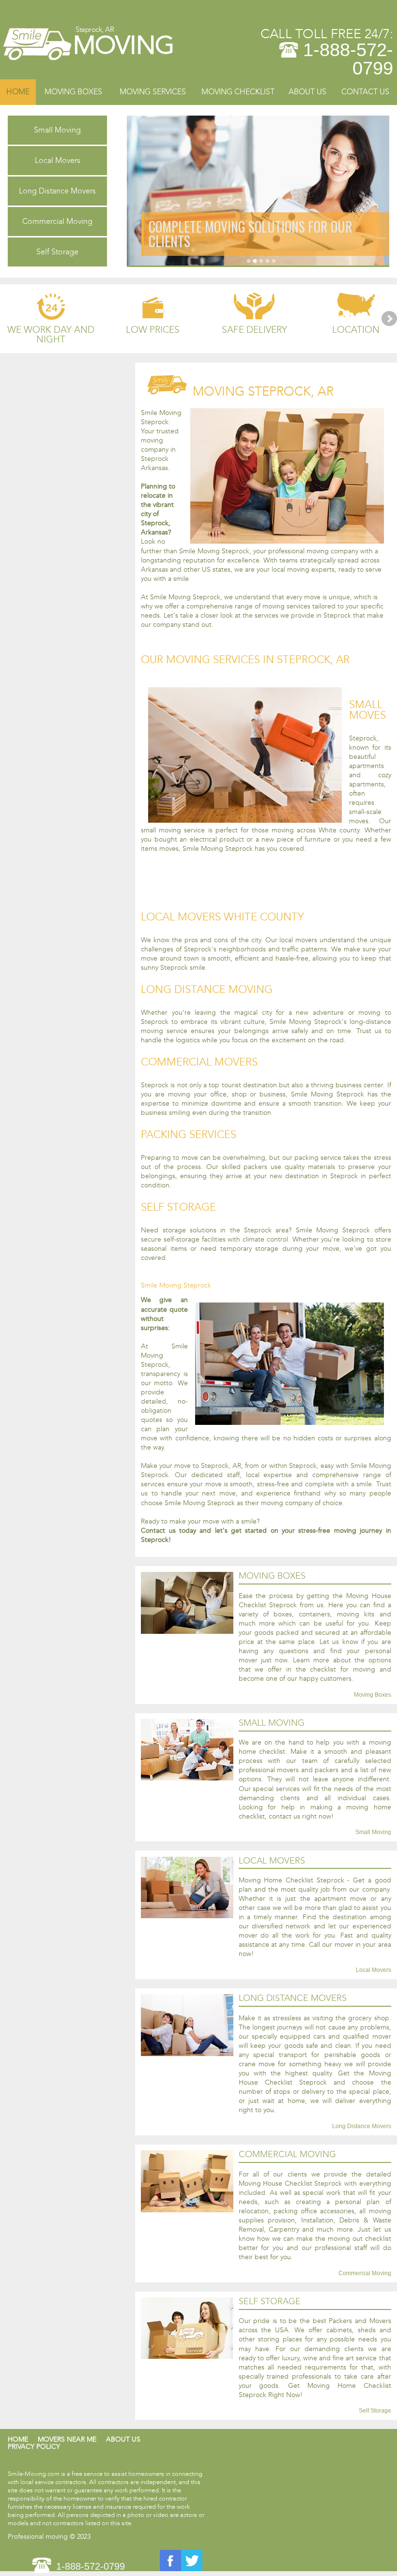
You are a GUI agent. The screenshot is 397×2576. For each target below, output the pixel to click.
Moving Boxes (73, 92)
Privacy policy (34, 2447)
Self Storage (57, 252)
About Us (307, 92)
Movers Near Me (67, 2439)
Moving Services (153, 92)
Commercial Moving (57, 221)
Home (18, 92)
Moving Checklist (238, 92)
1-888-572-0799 (348, 59)
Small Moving (57, 130)
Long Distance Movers (57, 191)
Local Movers (58, 160)
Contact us (365, 92)
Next (389, 319)
